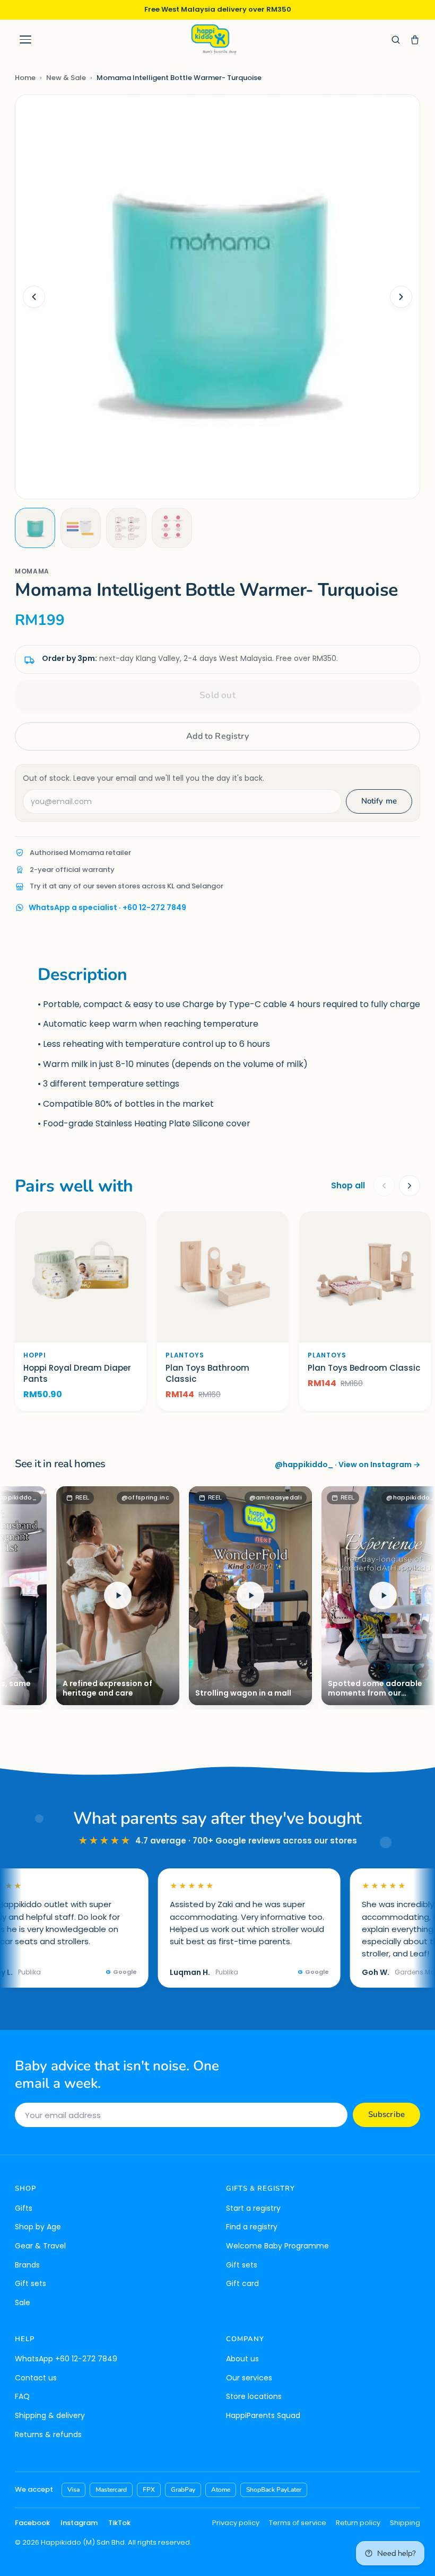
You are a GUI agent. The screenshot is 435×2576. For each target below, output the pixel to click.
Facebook (32, 2523)
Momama (32, 571)
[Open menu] (25, 40)
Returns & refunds (48, 2434)
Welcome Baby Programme (277, 2246)
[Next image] (401, 297)
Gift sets (31, 2283)
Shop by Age (38, 2227)
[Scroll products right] (410, 1186)
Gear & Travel (40, 2246)
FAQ (22, 2396)
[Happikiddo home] (213, 39)
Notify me (379, 801)
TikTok (119, 2523)
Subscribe (386, 2114)
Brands (27, 2265)
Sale (23, 2302)
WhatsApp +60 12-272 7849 (66, 2359)
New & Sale (66, 78)
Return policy (358, 2523)
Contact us (36, 2378)
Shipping (405, 2523)
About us (242, 2359)
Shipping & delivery (50, 2415)
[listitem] (35, 528)
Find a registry (252, 2227)
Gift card (242, 2283)
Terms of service (298, 2523)
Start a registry (253, 2208)
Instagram (79, 2523)
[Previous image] (34, 297)
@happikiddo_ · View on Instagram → (347, 1465)
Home (25, 78)
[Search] (396, 40)
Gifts (24, 2208)
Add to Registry (217, 736)
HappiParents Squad (263, 2415)
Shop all (348, 1185)
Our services (249, 2378)
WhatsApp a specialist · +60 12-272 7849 (107, 907)
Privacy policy (236, 2523)
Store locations (254, 2396)
